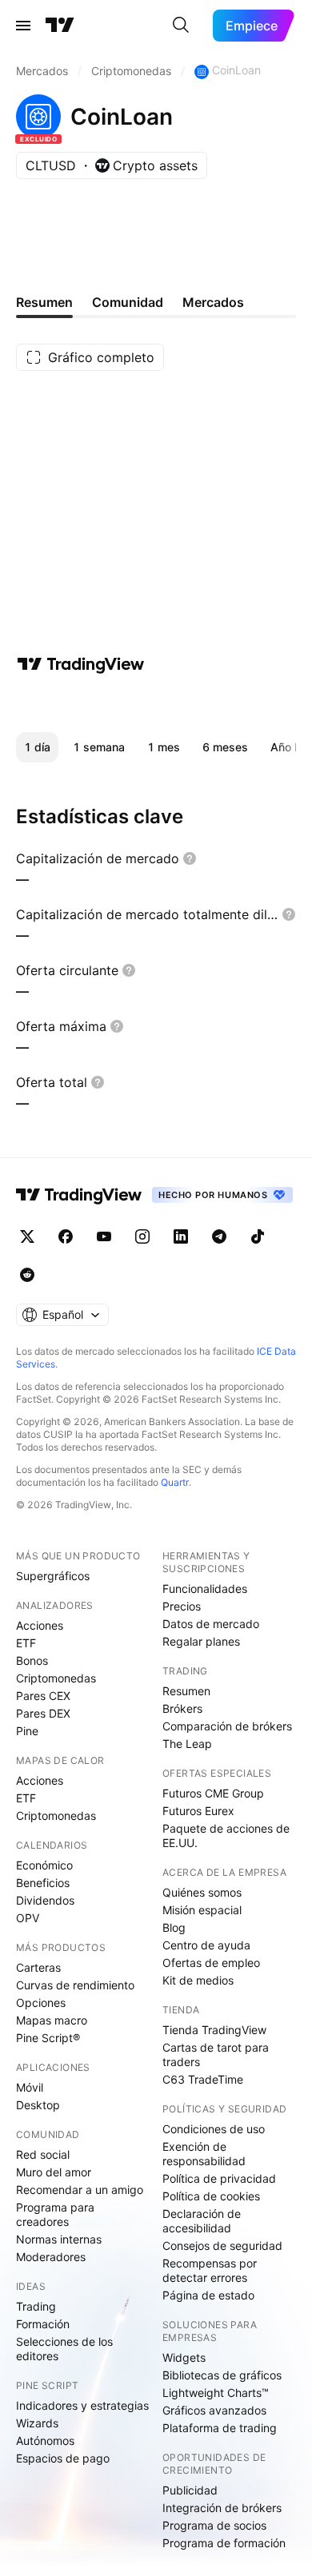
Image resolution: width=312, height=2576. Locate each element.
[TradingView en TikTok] (258, 1236)
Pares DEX (43, 1713)
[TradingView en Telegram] (219, 1236)
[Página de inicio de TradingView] (60, 26)
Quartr (175, 1482)
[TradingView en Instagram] (142, 1236)
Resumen (186, 1691)
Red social (43, 2154)
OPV (28, 1918)
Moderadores (51, 2257)
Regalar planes (201, 1641)
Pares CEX (43, 1696)
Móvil (30, 2087)
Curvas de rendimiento (75, 1985)
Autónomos (45, 2441)
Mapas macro (52, 2020)
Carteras (38, 1967)
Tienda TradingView (214, 2030)
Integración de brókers (222, 2508)
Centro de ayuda (206, 1945)
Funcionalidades (205, 1589)
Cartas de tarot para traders (216, 2054)
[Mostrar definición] (190, 858)
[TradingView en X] (27, 1236)
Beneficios (43, 1883)
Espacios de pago (63, 2458)
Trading (36, 2306)
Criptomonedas (56, 1678)
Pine (27, 1731)
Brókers (182, 1708)
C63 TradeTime (203, 2079)
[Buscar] (181, 26)
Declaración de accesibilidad (202, 2221)
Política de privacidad (219, 2178)
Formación (43, 2324)
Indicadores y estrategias (82, 2405)
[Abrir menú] (23, 26)
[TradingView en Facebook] (66, 1236)
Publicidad (190, 2490)
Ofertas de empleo (211, 1963)
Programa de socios (214, 2525)
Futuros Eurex (198, 1811)
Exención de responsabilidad (204, 2154)
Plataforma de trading (220, 2428)
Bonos (32, 1660)
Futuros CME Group (213, 1793)
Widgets (184, 2357)
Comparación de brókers (227, 1726)
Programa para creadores (55, 2214)
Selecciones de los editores (64, 2349)
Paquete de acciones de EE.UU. (226, 1835)
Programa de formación (224, 2543)
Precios (182, 1606)
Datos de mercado (211, 1624)
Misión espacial (202, 1910)
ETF (26, 1643)
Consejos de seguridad (222, 2246)
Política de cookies (211, 2196)
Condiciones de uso (214, 2129)
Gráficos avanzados (214, 2410)
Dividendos (45, 1900)
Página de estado (208, 2295)
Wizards (37, 2423)
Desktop (38, 2105)
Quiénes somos (202, 1892)
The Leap (187, 1744)
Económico (44, 1865)
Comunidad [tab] (128, 302)
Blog (174, 1927)
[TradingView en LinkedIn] (181, 1236)
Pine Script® (48, 2038)
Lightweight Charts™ (216, 2393)
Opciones (41, 2003)
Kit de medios (198, 1980)
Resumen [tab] (44, 302)
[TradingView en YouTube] (104, 1236)
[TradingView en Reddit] (27, 1275)
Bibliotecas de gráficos (222, 2375)
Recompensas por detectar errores (210, 2270)
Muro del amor (54, 2172)
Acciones (40, 1625)
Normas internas (59, 2239)
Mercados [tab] (213, 302)
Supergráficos (53, 1576)
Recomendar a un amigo (80, 2190)
